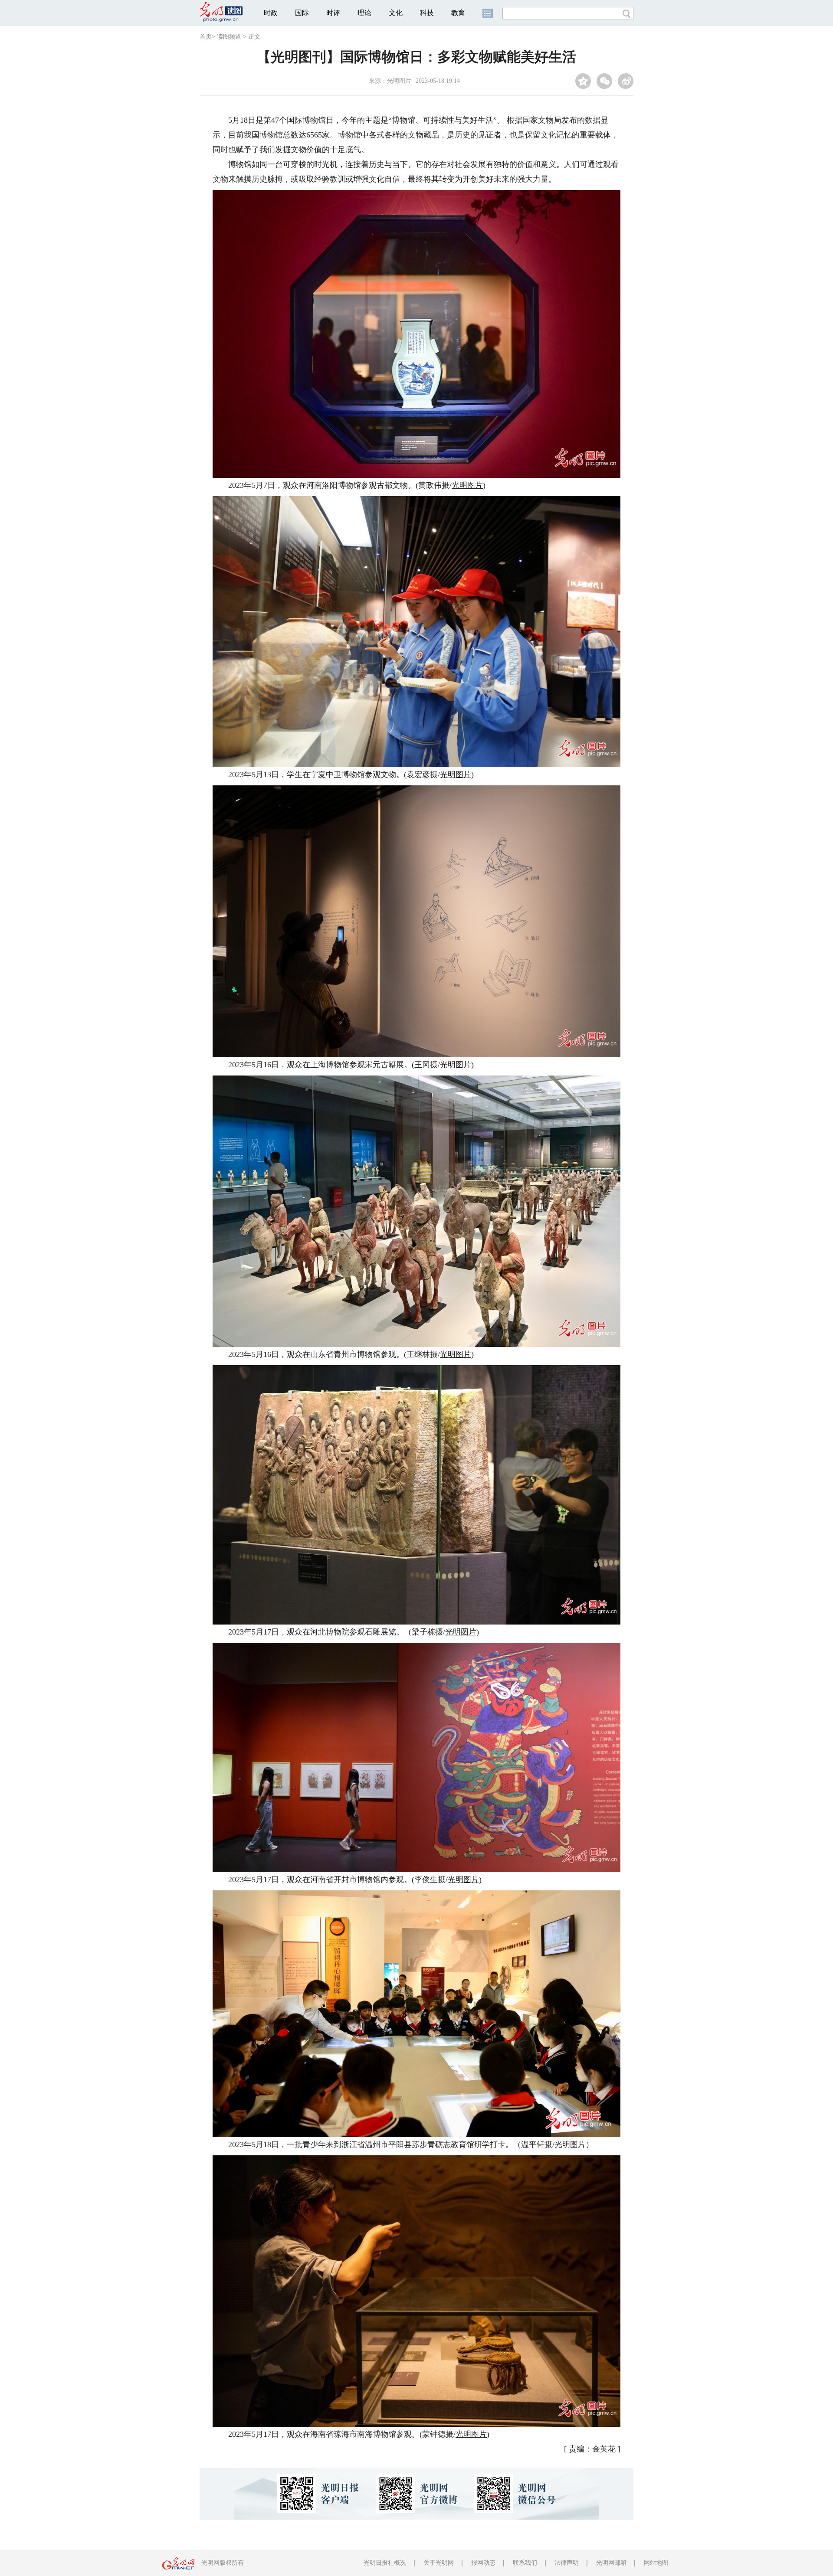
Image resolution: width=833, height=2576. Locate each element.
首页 (206, 37)
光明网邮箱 (611, 2563)
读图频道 (229, 37)
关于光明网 (439, 2563)
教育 (458, 13)
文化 (396, 13)
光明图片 (399, 81)
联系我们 (525, 2563)
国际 (302, 13)
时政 (271, 13)
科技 (427, 13)
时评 (333, 13)
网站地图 (656, 2563)
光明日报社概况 (385, 2563)
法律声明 (567, 2563)
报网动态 (483, 2563)
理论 (364, 13)
